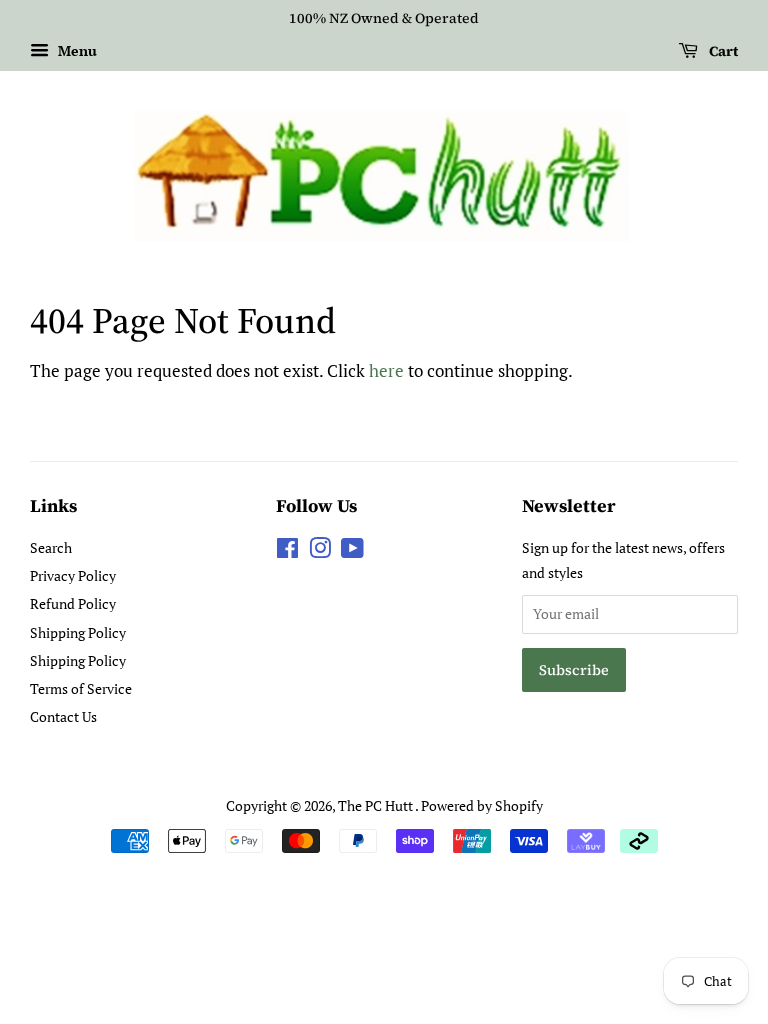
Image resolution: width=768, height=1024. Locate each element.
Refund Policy (73, 603)
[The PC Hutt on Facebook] (287, 551)
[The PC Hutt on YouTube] (352, 551)
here (386, 370)
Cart (722, 51)
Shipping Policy (78, 632)
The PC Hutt (376, 805)
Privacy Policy (73, 575)
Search (51, 547)
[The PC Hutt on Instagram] (320, 551)
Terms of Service (81, 688)
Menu (75, 50)
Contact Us (63, 716)
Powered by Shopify (482, 805)
